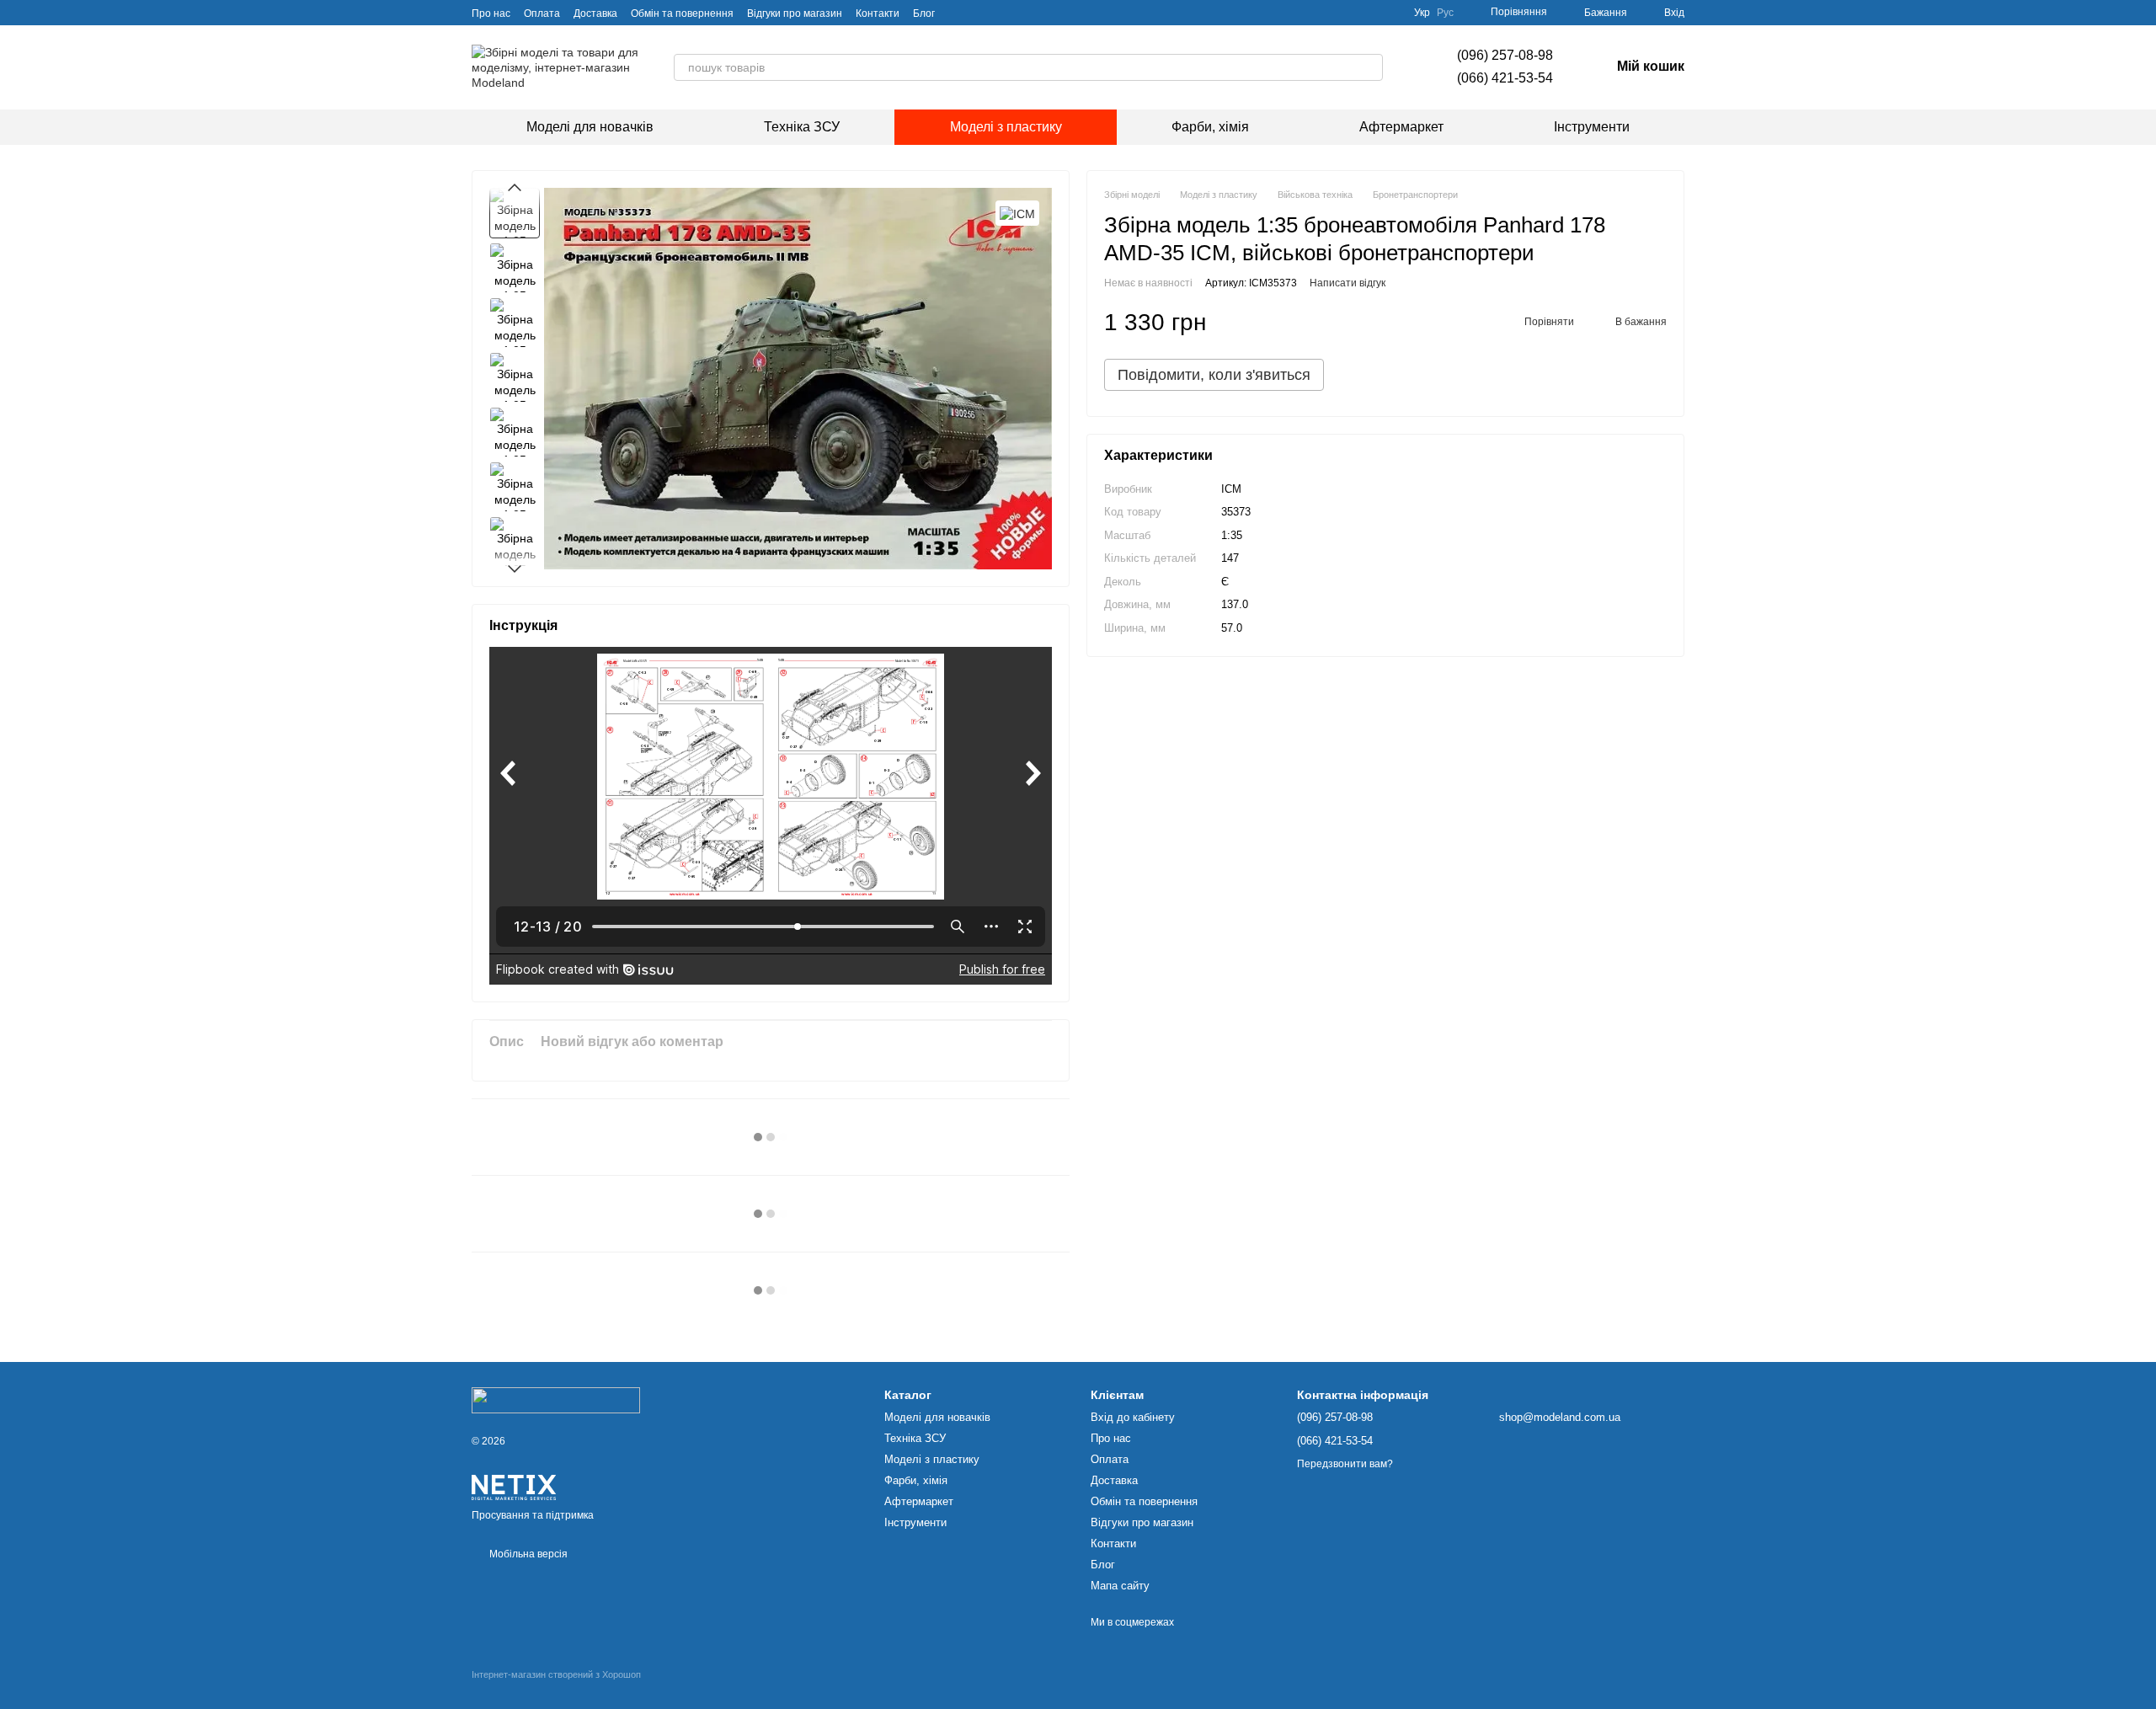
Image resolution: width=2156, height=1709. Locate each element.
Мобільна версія (527, 1554)
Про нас (491, 13)
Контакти (878, 13)
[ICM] (1017, 213)
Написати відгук (1347, 284)
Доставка (595, 13)
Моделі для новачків (590, 127)
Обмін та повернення (682, 13)
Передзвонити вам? (1345, 1464)
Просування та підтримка (533, 1515)
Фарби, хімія (1210, 127)
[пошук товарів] (1369, 67)
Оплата (542, 13)
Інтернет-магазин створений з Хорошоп (556, 1674)
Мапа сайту (1120, 1586)
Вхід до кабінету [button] (1133, 1417)
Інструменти (1592, 127)
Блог (924, 13)
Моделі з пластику (1006, 127)
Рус (1445, 13)
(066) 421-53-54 (1505, 78)
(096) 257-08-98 (1505, 55)
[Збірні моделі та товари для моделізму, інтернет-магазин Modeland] (556, 1400)
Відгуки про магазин (795, 13)
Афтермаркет (1401, 127)
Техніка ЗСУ (802, 127)
